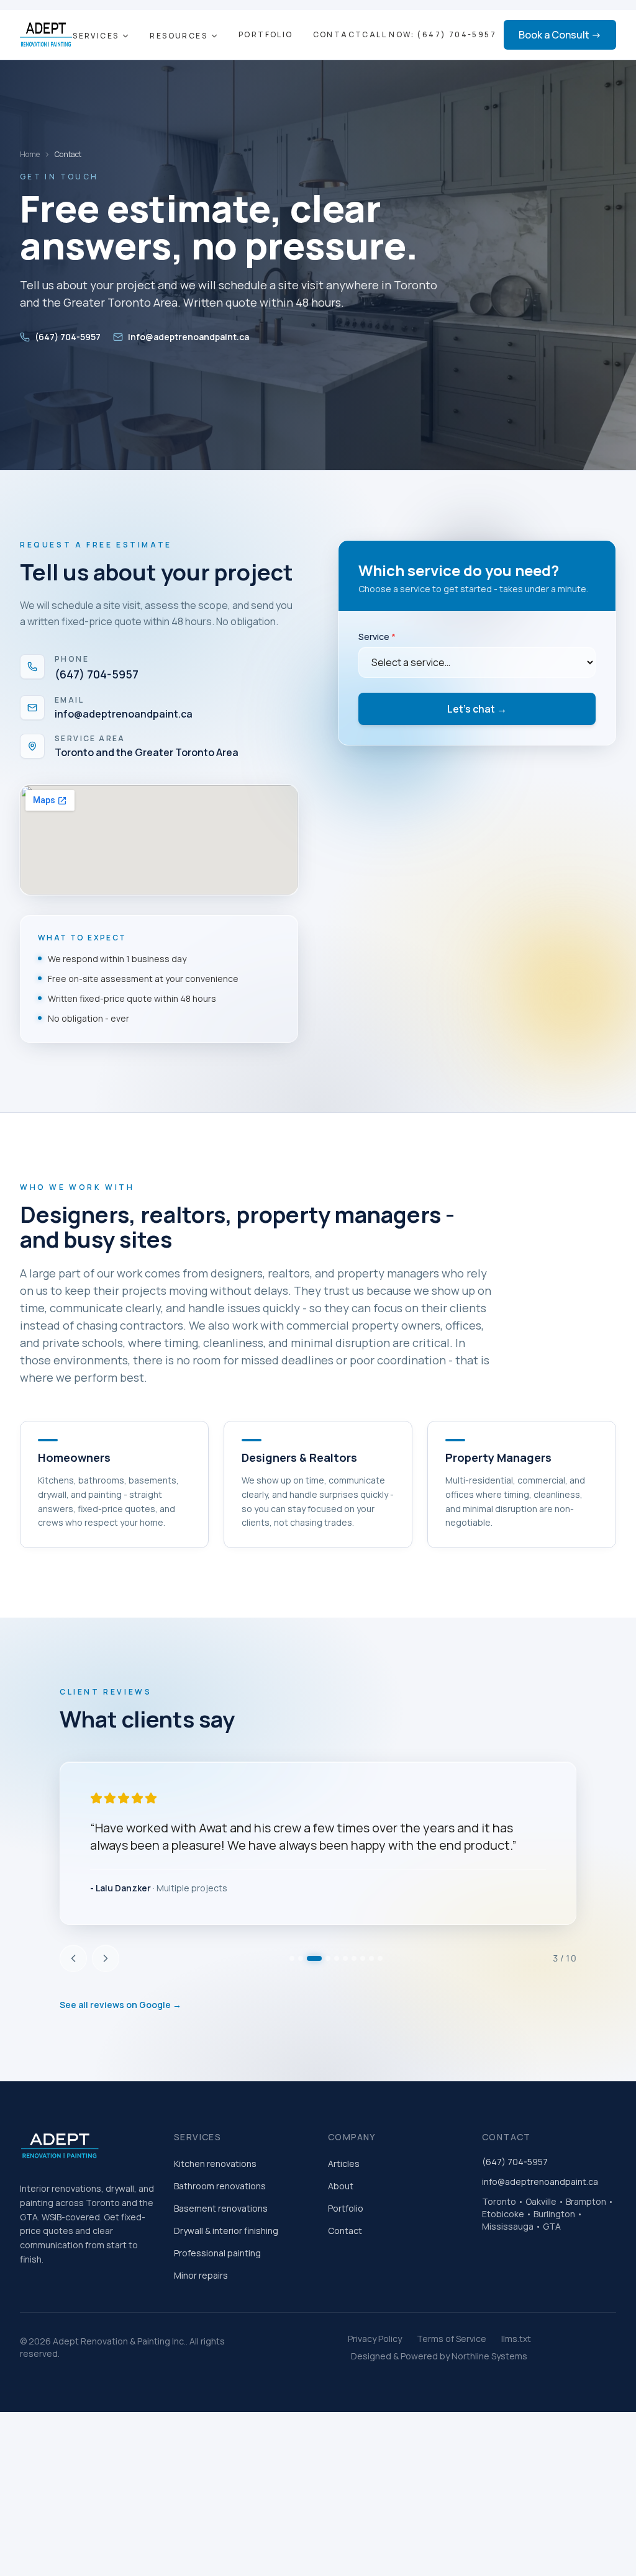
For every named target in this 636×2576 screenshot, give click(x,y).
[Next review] (106, 2028)
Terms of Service (452, 2408)
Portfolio (266, 35)
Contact (338, 35)
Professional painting (217, 2322)
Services (96, 36)
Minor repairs (201, 2345)
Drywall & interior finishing (226, 2300)
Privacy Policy (375, 2408)
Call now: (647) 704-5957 (429, 35)
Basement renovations (221, 2278)
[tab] (292, 2028)
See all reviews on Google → (120, 2074)
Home (30, 155)
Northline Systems (489, 2425)
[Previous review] (73, 2028)
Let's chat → (477, 709)
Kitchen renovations (215, 2233)
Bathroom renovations (220, 2255)
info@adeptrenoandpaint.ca (189, 337)
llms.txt (516, 2408)
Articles (344, 2233)
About (341, 2255)
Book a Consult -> (560, 35)
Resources (179, 36)
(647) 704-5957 (68, 337)
